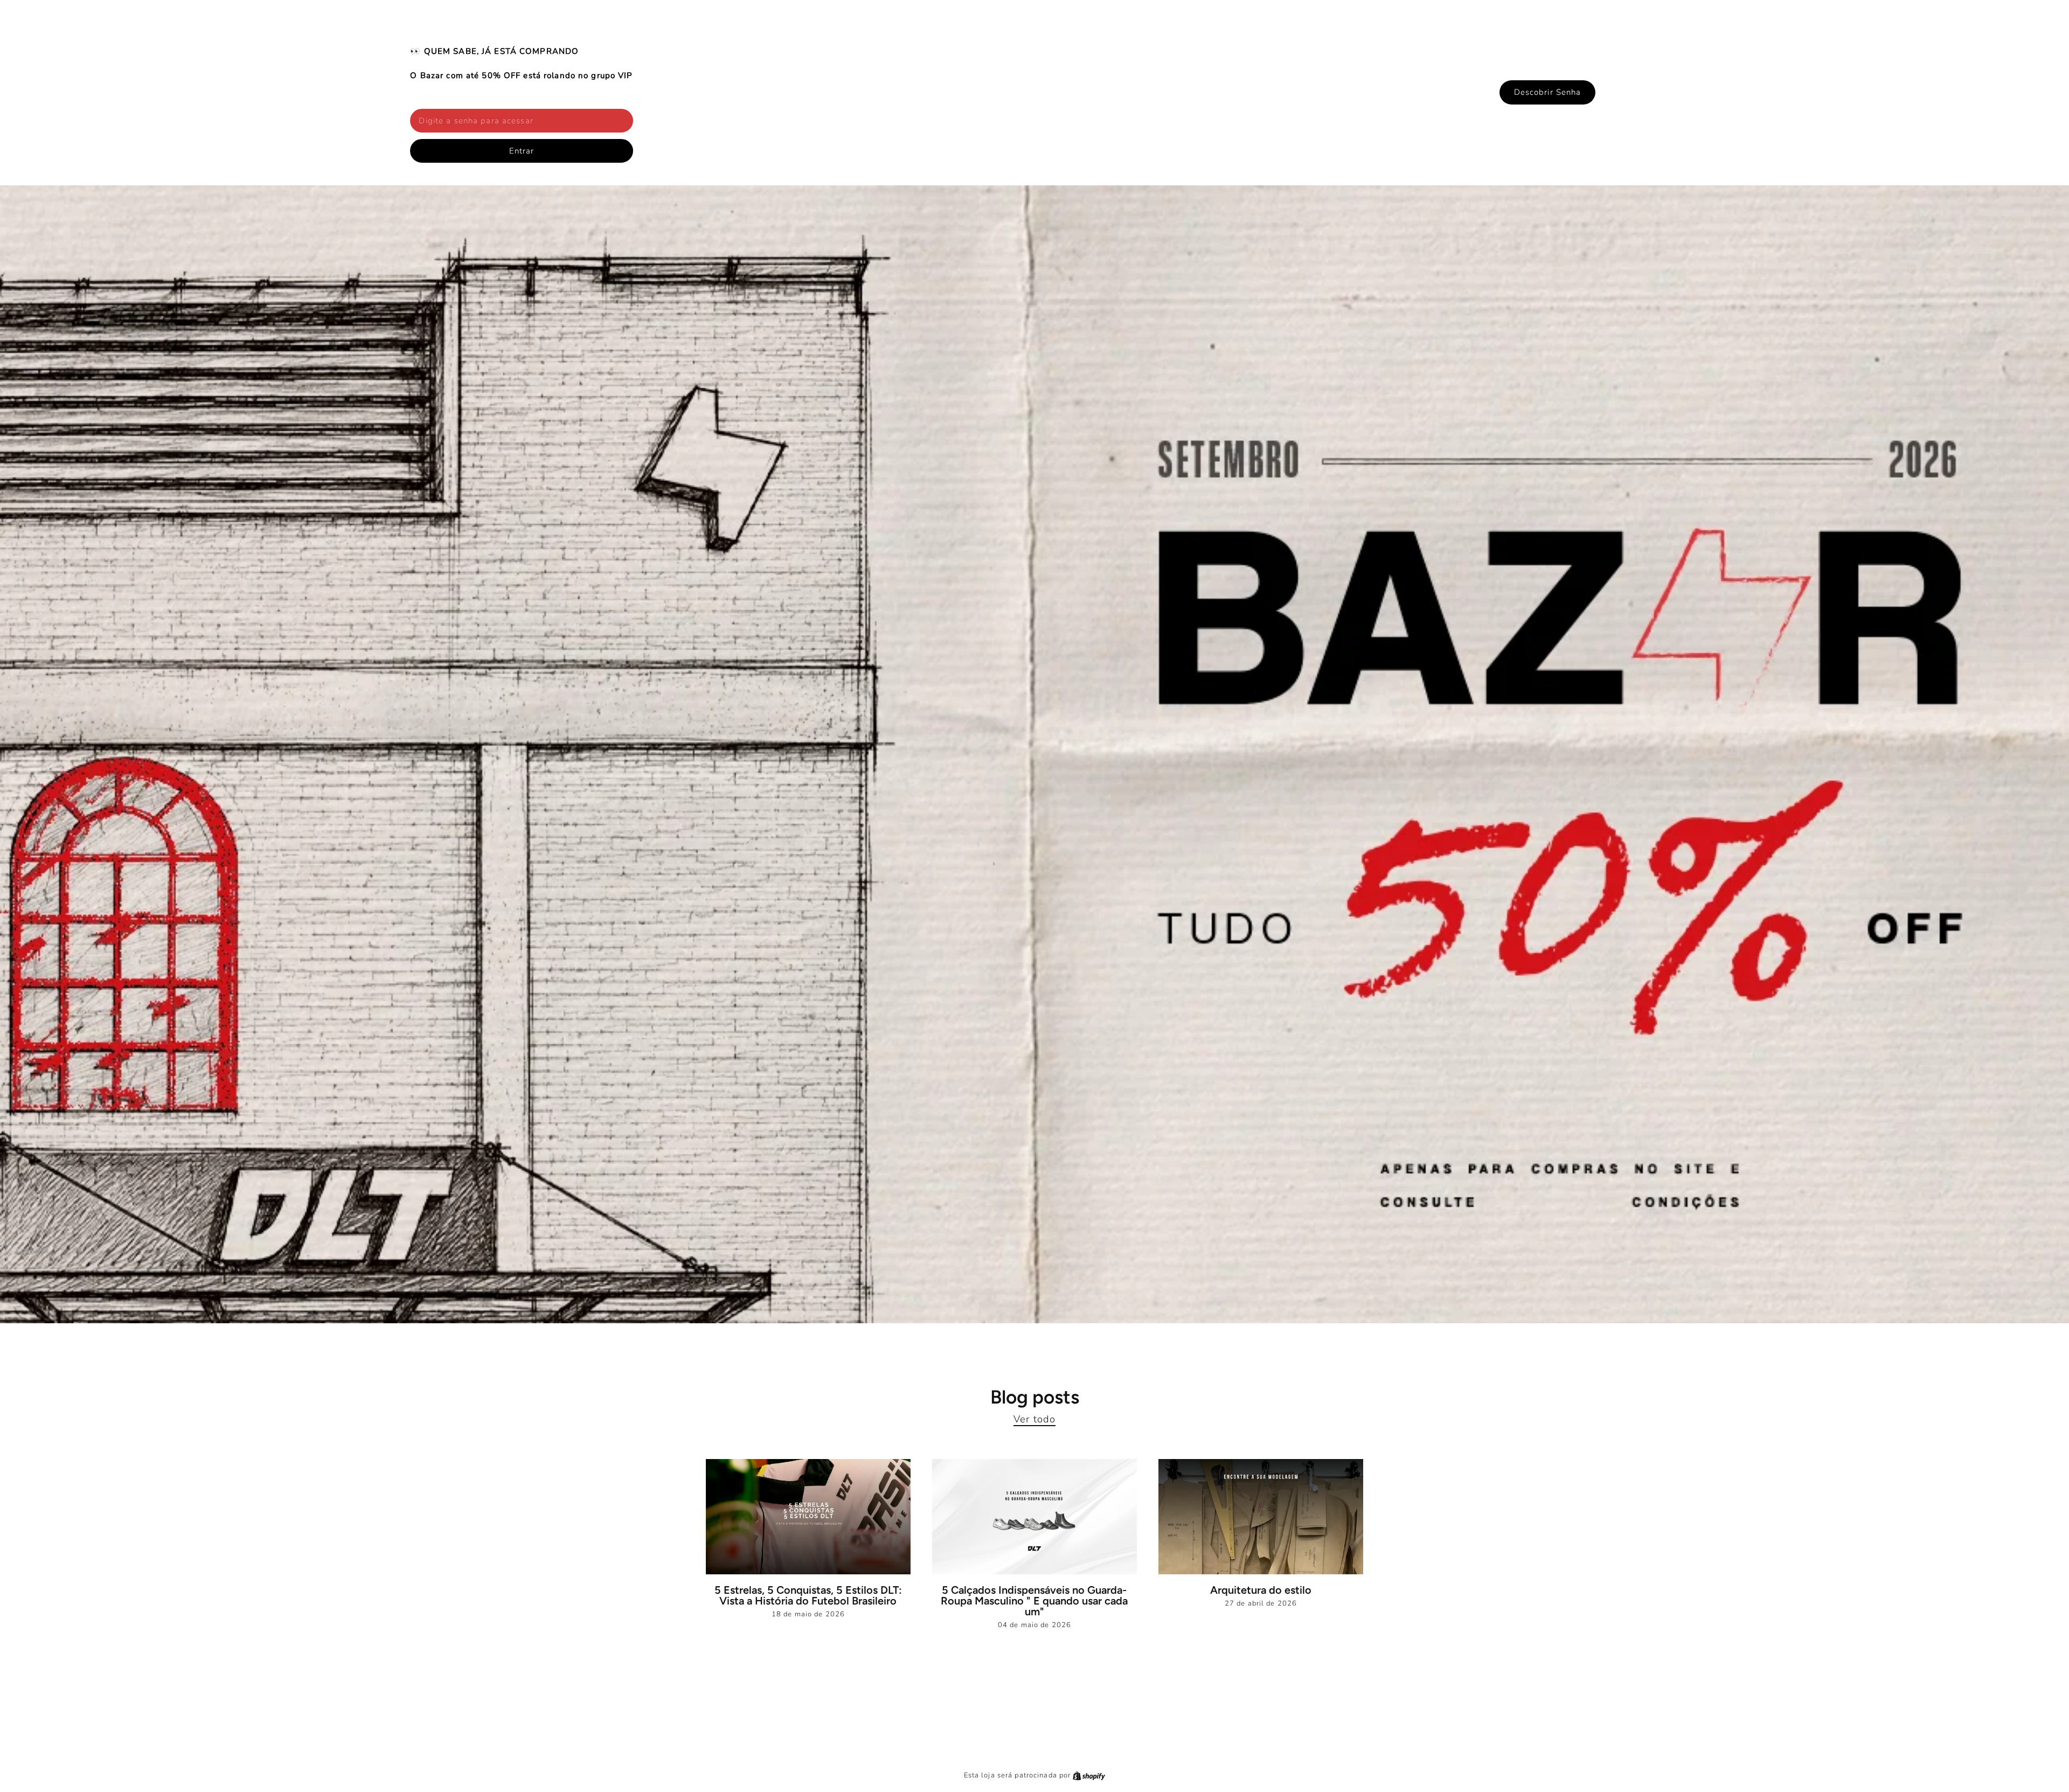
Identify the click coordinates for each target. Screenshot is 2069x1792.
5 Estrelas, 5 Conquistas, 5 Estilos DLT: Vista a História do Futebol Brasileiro (808, 1595)
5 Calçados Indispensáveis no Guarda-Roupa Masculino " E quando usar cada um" (1034, 1601)
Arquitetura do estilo (1261, 1590)
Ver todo (1034, 1419)
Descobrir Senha (1548, 92)
